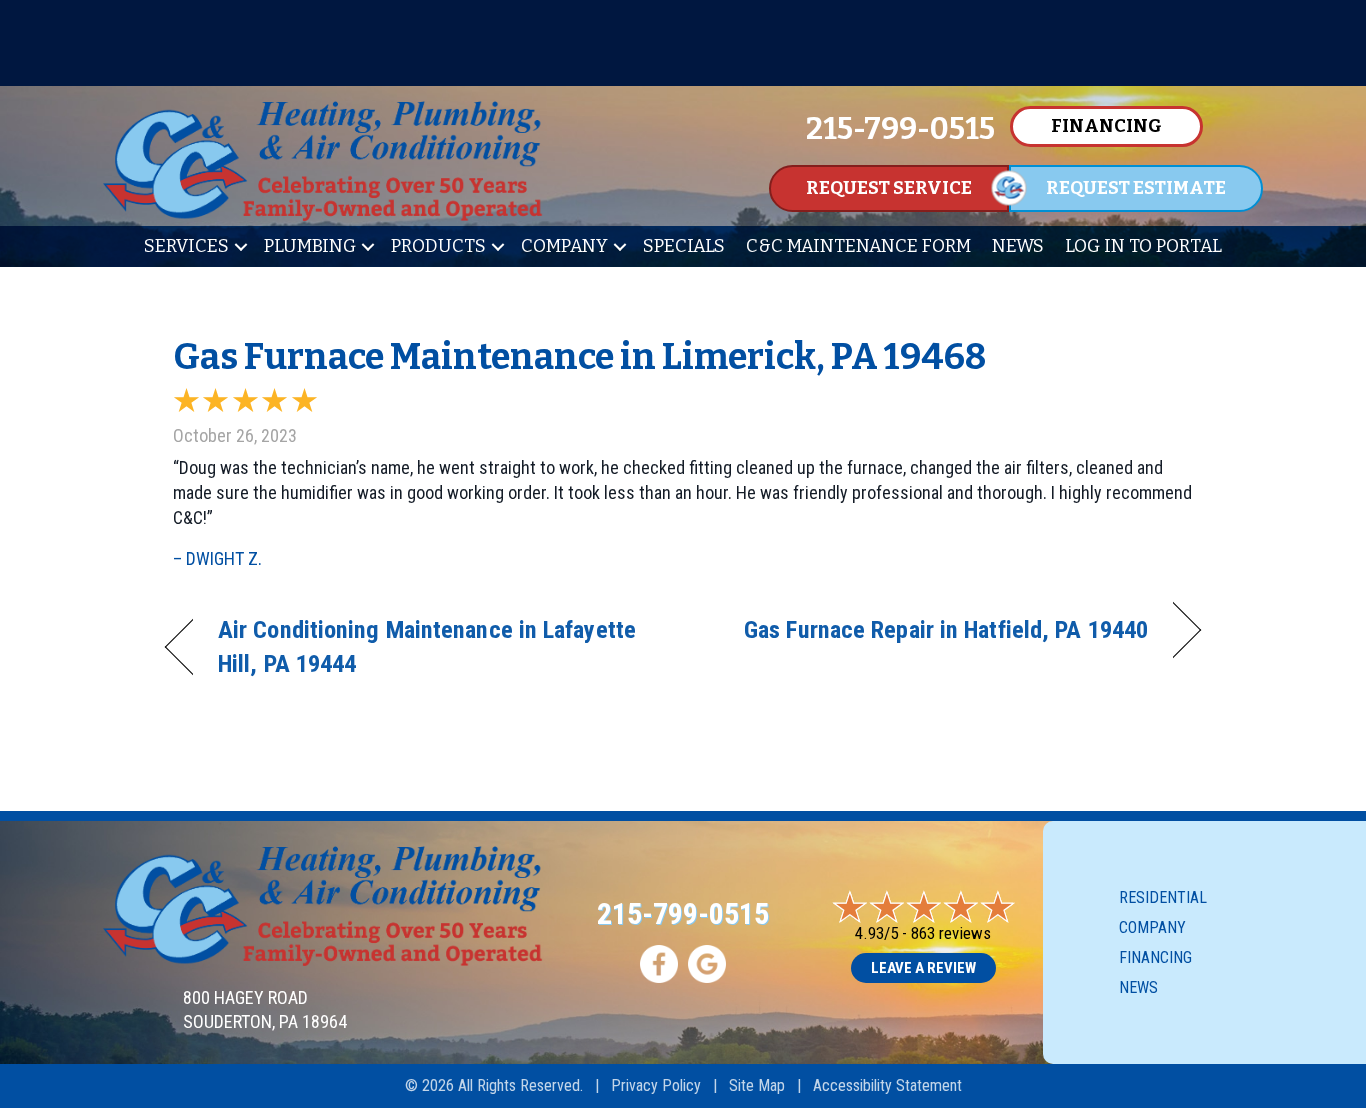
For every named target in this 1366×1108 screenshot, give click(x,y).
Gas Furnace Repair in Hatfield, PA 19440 (946, 629)
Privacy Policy (656, 1085)
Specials (684, 246)
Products (438, 246)
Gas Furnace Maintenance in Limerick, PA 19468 (579, 357)
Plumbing (310, 246)
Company (564, 246)
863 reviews (951, 933)
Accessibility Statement (887, 1085)
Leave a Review (923, 968)
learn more (683, 65)
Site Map (757, 1085)
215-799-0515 (683, 913)
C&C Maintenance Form (858, 246)
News (1018, 246)
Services (186, 246)
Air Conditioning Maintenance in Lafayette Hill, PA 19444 (427, 646)
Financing (1155, 957)
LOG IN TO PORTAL (1143, 246)
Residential (1163, 897)
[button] (241, 246)
